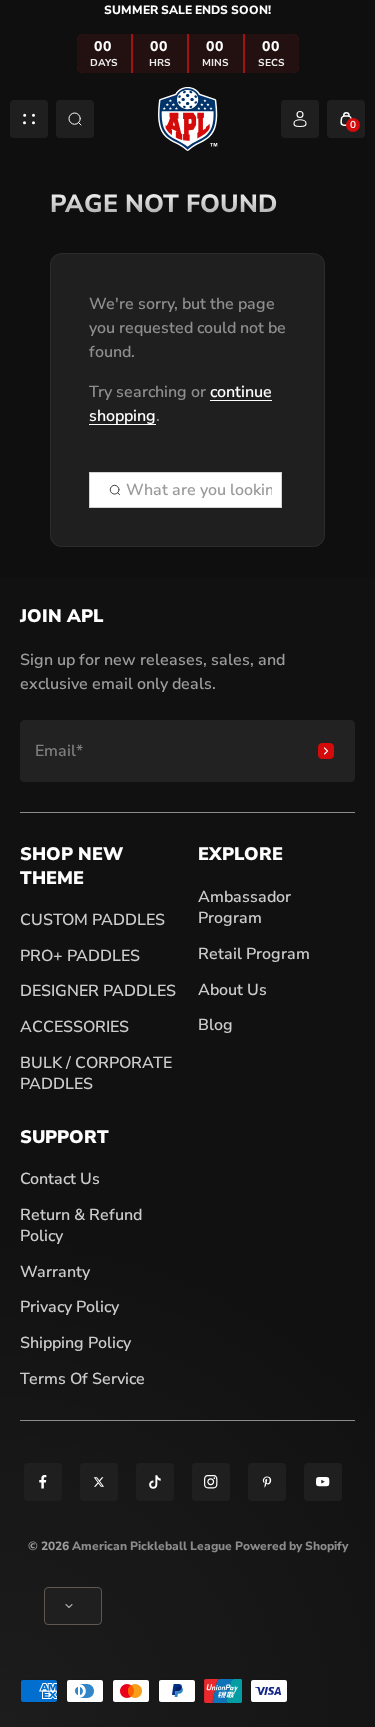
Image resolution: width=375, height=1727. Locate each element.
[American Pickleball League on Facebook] (43, 1482)
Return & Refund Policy (81, 1226)
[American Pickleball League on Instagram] (211, 1482)
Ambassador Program (244, 908)
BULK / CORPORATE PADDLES (96, 1074)
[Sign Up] (326, 751)
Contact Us (60, 1179)
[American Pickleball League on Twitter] (99, 1482)
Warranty (55, 1272)
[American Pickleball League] (188, 118)
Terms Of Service (82, 1379)
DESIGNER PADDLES (98, 991)
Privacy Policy (69, 1307)
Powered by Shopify (291, 1546)
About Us (232, 990)
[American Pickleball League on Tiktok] (155, 1482)
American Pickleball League (152, 1546)
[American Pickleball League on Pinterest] (267, 1482)
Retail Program (254, 954)
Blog (215, 1025)
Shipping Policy (75, 1343)
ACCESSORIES (74, 1027)
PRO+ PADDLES (80, 956)
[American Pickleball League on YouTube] (323, 1482)
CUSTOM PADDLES (92, 920)
